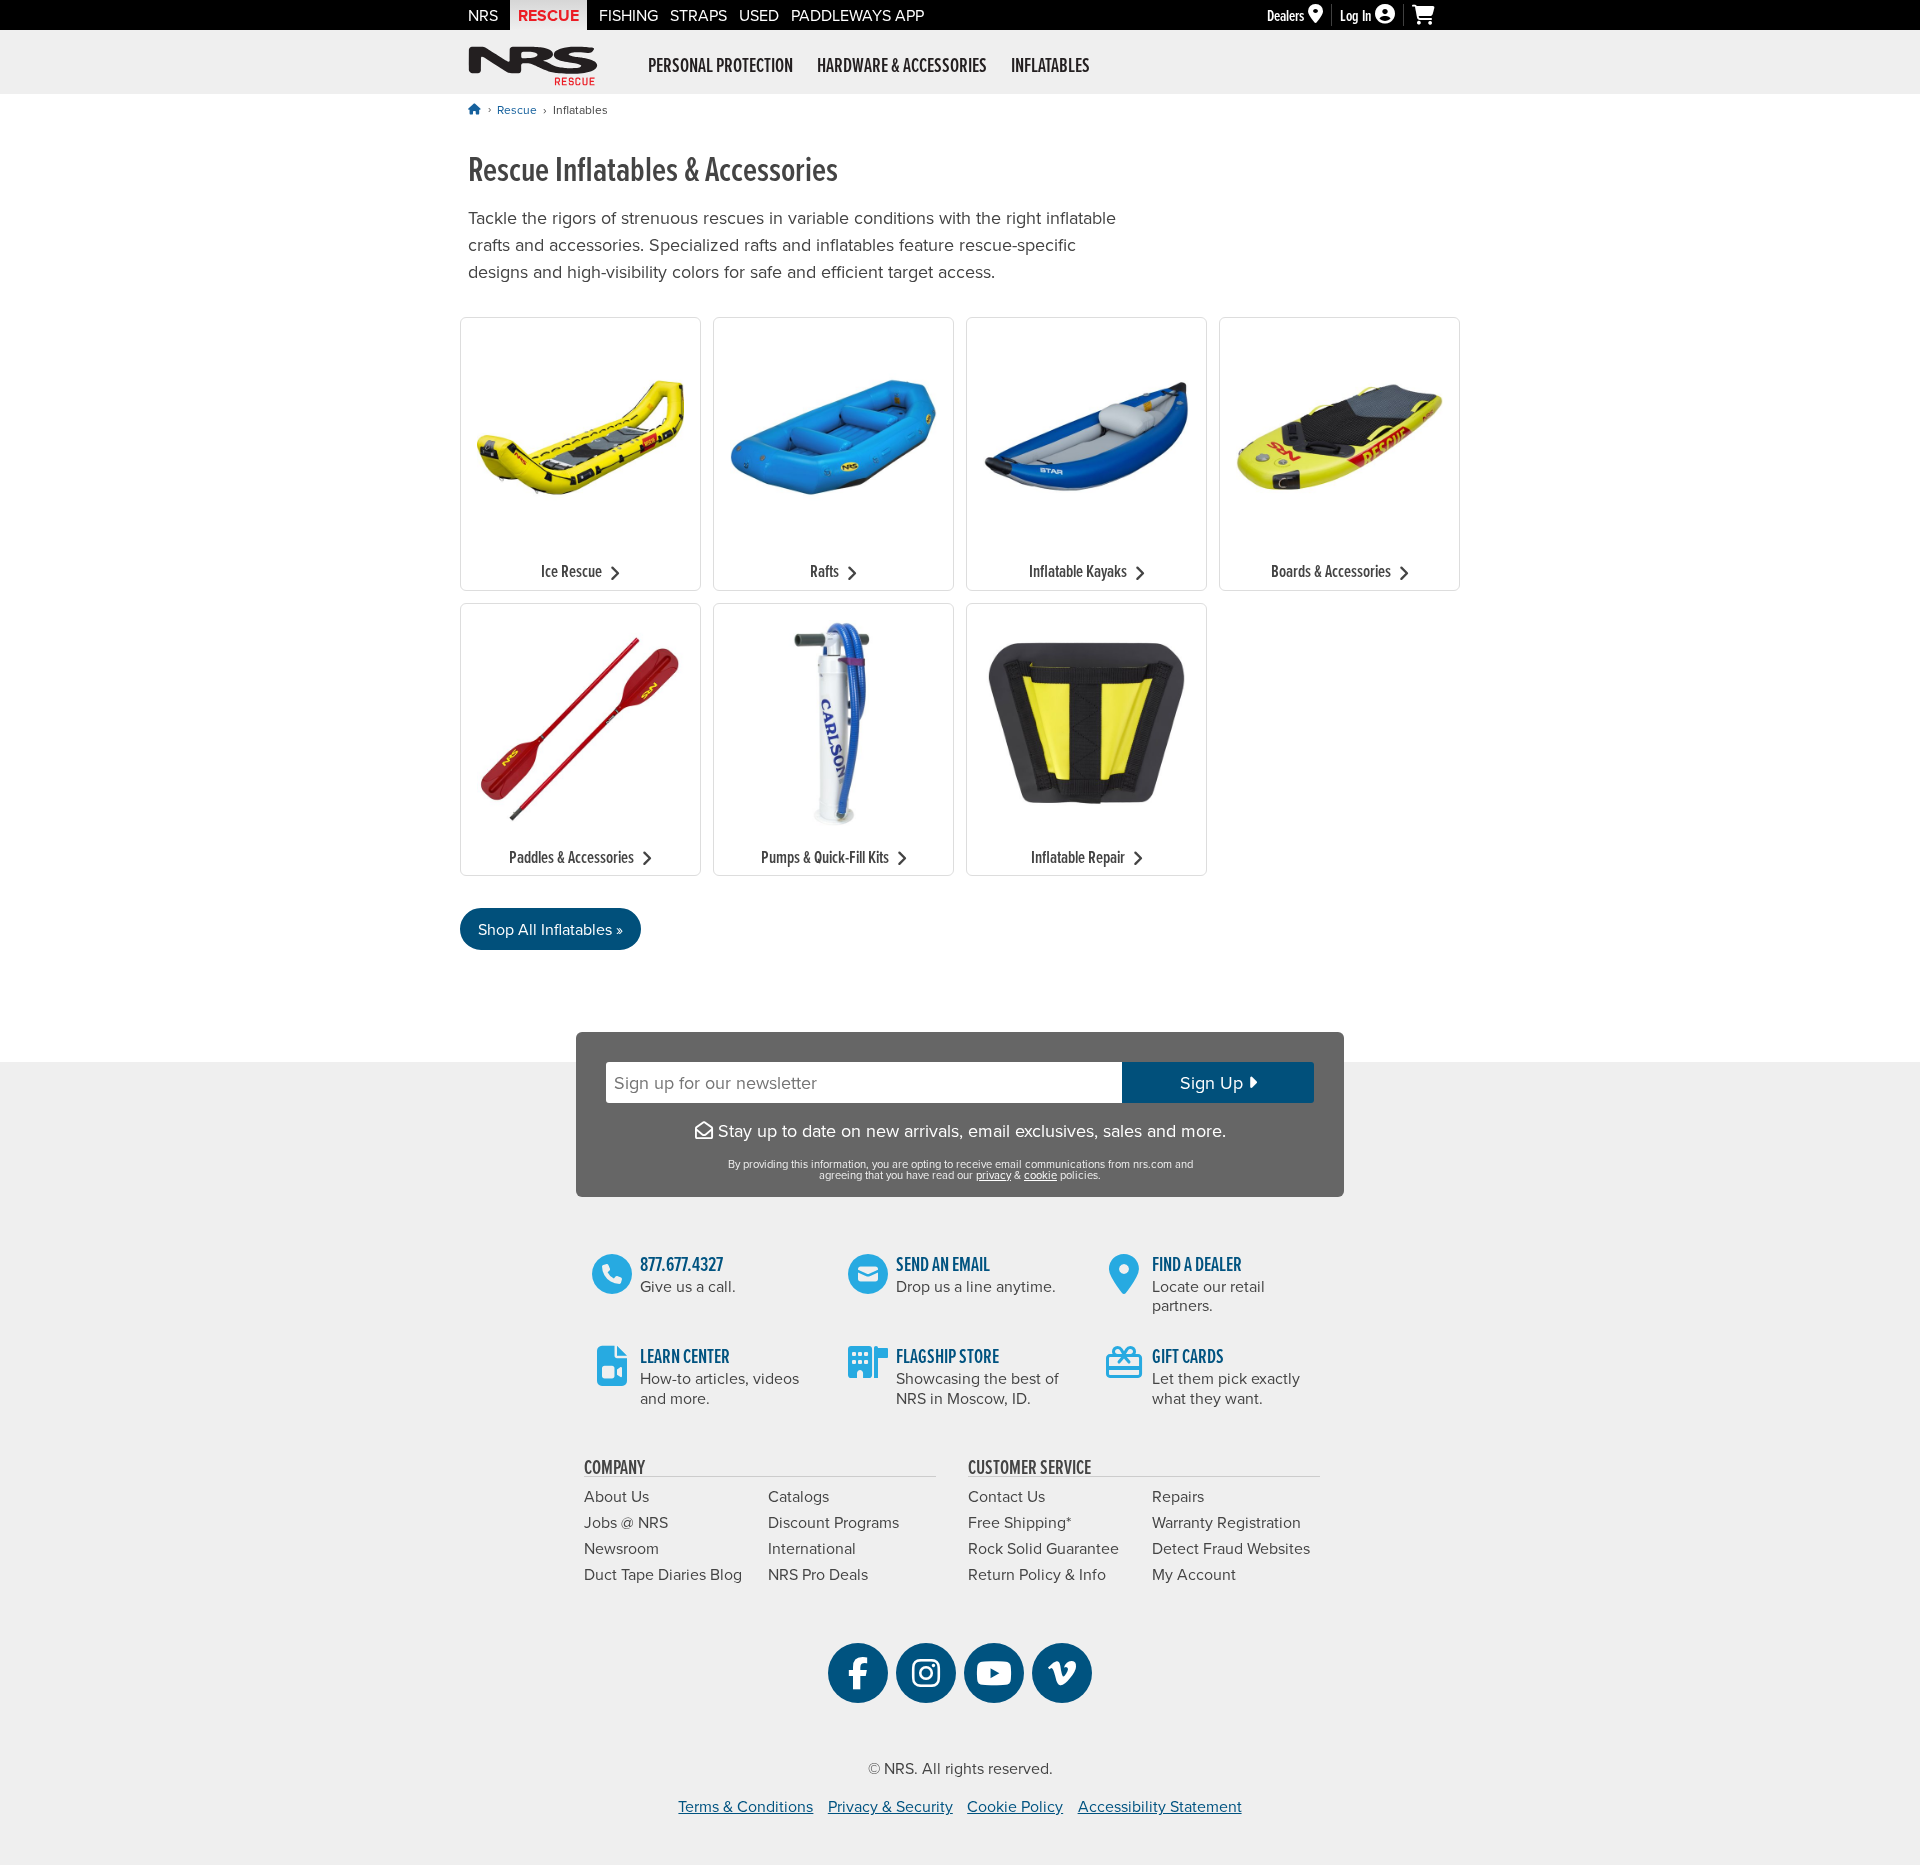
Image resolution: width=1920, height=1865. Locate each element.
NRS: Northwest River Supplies (533, 66)
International (812, 1548)
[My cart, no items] (1432, 15)
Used (759, 15)
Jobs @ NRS (626, 1522)
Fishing (628, 15)
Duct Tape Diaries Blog (663, 1574)
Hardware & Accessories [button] (902, 65)
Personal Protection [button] (720, 65)
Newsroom (621, 1548)
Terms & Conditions (745, 1806)
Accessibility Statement (1160, 1806)
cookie (1040, 1175)
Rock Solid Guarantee (1043, 1548)
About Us (616, 1496)
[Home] (474, 109)
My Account (1194, 1574)
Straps (698, 15)
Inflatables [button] (1050, 65)
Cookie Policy (1015, 1806)
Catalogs (798, 1496)
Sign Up (1214, 1082)
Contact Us (1006, 1496)
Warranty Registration (1226, 1522)
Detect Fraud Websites (1231, 1548)
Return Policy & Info (1037, 1574)
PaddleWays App (857, 15)
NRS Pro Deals (818, 1574)
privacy (993, 1175)
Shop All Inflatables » (550, 929)
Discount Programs (833, 1522)
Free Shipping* (1019, 1522)
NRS (483, 15)
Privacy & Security (890, 1806)
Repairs (1178, 1496)
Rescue (548, 15)
